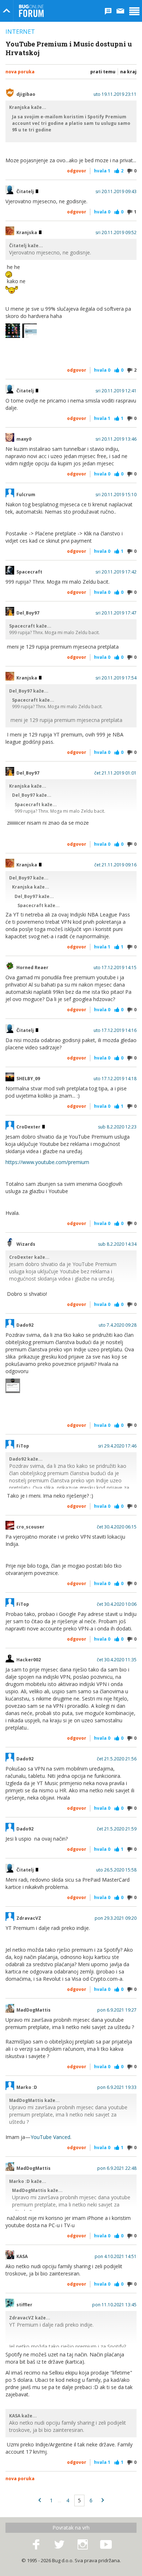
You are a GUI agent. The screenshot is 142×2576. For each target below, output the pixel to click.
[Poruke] (121, 11)
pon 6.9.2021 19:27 (117, 2010)
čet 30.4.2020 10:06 (117, 1604)
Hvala (102, 171)
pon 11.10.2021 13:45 (114, 2305)
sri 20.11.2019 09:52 (116, 233)
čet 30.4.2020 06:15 (117, 1527)
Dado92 (25, 1325)
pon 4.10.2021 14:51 (116, 2257)
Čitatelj (26, 192)
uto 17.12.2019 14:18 (115, 1079)
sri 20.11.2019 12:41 (116, 391)
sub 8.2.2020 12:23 (117, 1127)
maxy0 (24, 439)
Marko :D (27, 2087)
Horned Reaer (32, 968)
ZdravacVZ (29, 1918)
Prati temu (103, 72)
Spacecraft (29, 572)
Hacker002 (29, 1660)
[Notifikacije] (108, 11)
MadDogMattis (33, 2010)
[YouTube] (106, 2545)
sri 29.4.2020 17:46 (117, 1446)
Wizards (26, 1244)
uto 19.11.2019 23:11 (115, 94)
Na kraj (128, 72)
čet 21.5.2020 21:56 (117, 1759)
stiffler (24, 2305)
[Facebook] (36, 2545)
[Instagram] (83, 2545)
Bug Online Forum (31, 11)
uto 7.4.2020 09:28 (118, 1325)
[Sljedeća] (103, 2501)
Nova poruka (20, 72)
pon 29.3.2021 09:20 (116, 1918)
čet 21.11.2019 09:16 (115, 865)
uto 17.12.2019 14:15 (115, 968)
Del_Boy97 (28, 613)
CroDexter (29, 1127)
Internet (20, 32)
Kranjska (27, 233)
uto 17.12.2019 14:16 (115, 1030)
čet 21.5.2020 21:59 (117, 1829)
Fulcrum (26, 495)
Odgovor (77, 171)
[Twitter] (59, 2545)
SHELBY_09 (28, 1079)
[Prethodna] (40, 2501)
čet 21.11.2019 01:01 (115, 773)
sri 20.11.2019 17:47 (116, 613)
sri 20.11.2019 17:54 (116, 678)
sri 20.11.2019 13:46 (116, 439)
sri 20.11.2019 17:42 (116, 572)
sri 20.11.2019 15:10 (116, 495)
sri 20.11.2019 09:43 (116, 192)
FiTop (23, 1446)
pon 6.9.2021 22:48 (117, 2168)
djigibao (26, 94)
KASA (22, 2257)
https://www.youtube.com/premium (47, 1162)
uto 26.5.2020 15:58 (116, 1870)
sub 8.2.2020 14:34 (117, 1244)
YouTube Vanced (50, 2137)
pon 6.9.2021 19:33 (117, 2087)
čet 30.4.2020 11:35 (117, 1660)
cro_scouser (30, 1527)
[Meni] (134, 11)
